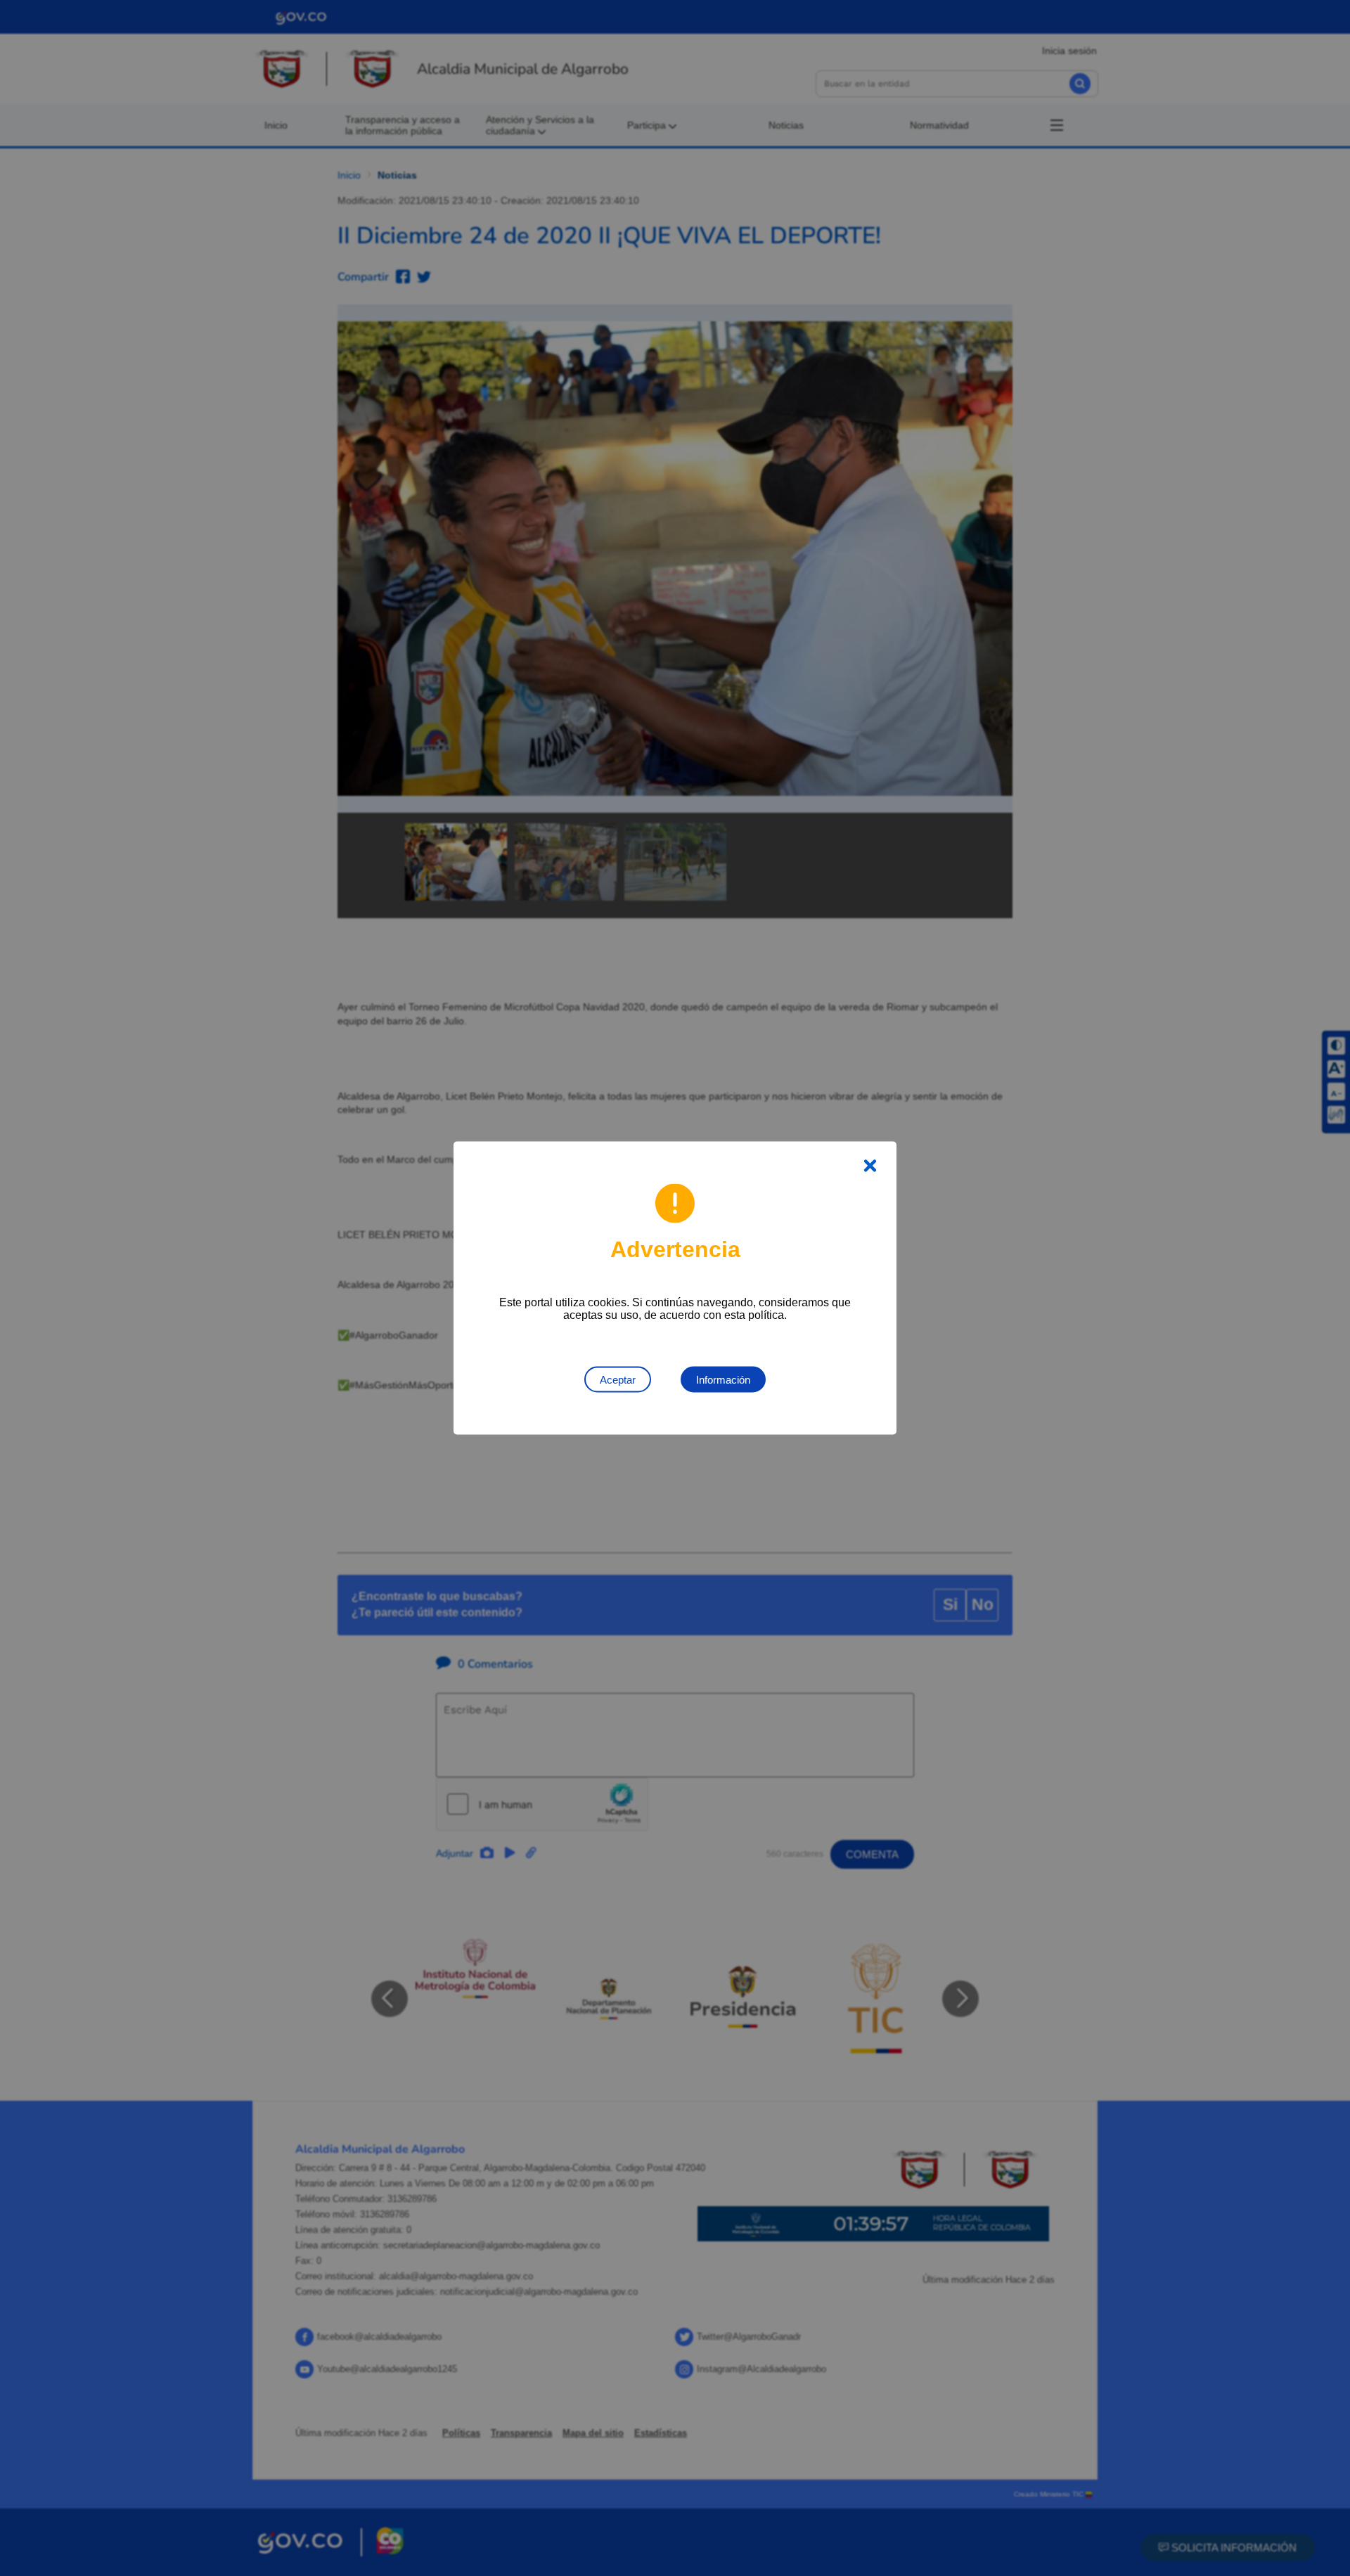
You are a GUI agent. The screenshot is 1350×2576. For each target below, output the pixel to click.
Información (723, 1380)
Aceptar (618, 1380)
